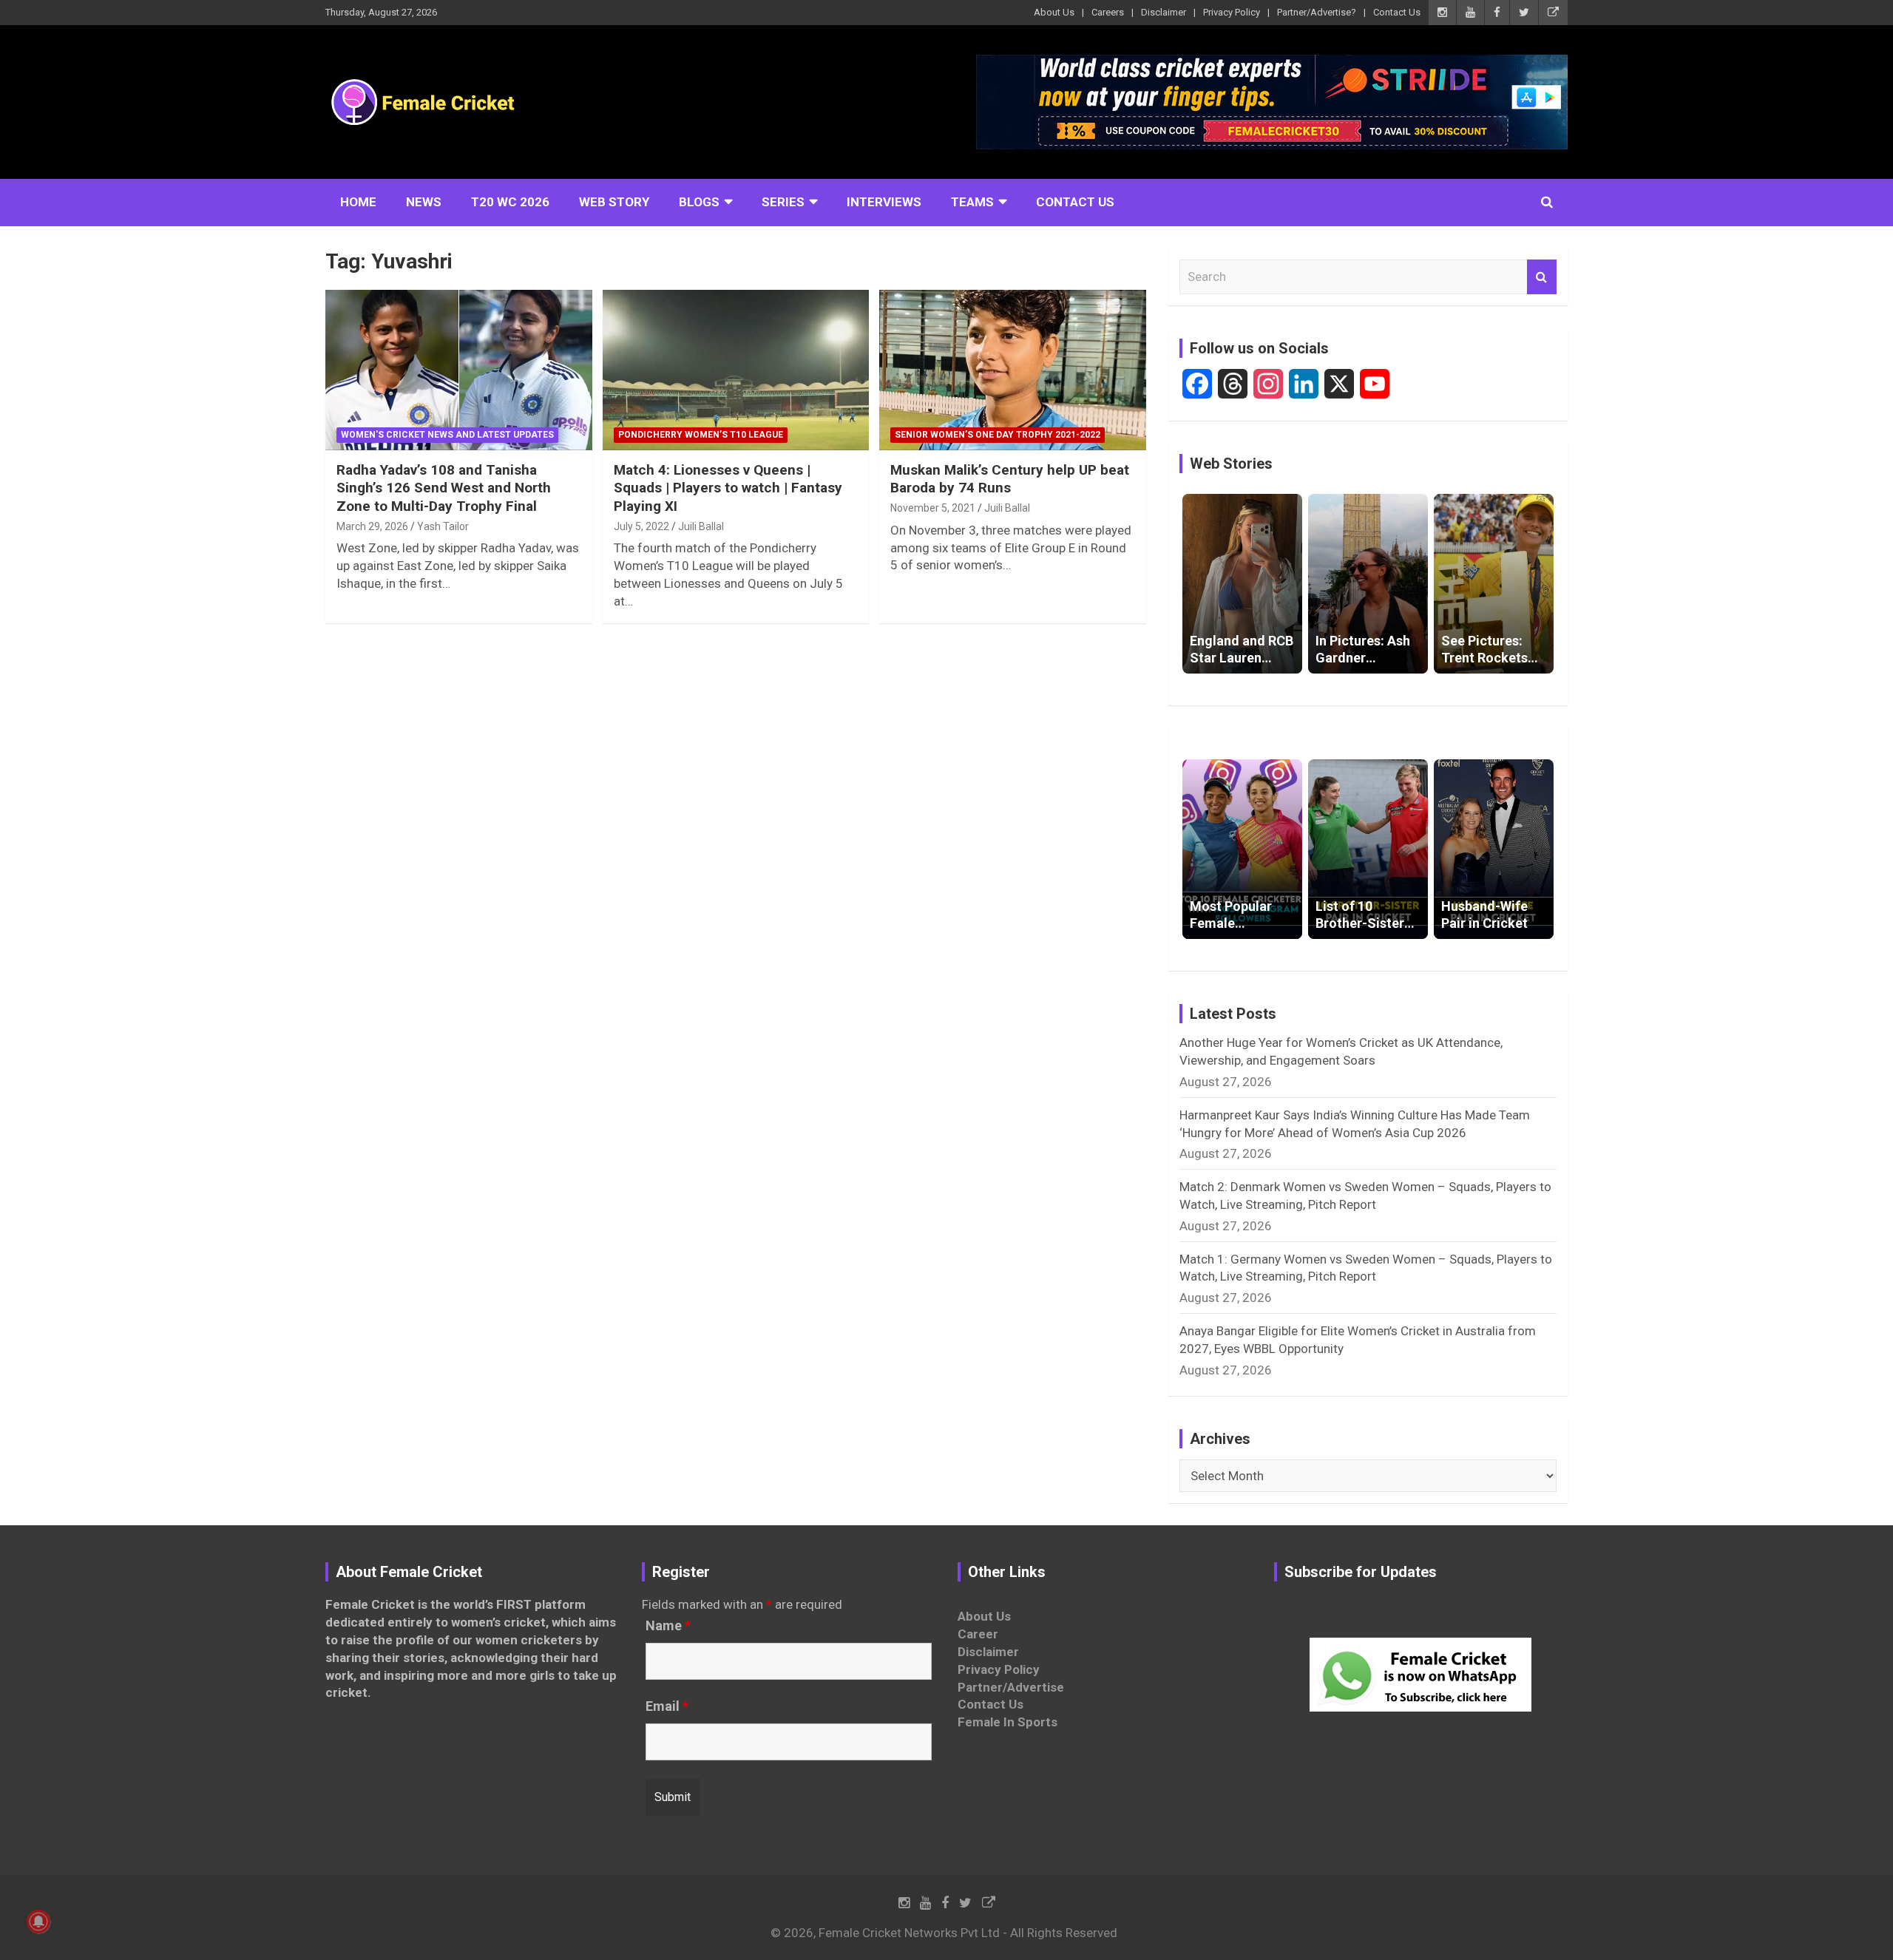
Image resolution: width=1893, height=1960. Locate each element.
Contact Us (1397, 12)
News (424, 202)
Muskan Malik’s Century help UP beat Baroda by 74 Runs (1010, 479)
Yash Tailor (443, 526)
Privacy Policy (1232, 12)
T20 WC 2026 (510, 202)
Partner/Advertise (1011, 1687)
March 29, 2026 (372, 526)
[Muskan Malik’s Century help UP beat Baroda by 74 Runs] (1013, 370)
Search (1542, 277)
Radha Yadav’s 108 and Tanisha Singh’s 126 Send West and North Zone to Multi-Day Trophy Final (444, 488)
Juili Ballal (701, 526)
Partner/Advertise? (1317, 12)
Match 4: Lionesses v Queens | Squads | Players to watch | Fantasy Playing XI (728, 488)
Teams (972, 202)
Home (358, 202)
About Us (1054, 12)
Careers (1108, 12)
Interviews (884, 202)
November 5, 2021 (933, 508)
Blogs (699, 202)
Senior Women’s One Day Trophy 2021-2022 (998, 435)
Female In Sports (1008, 1722)
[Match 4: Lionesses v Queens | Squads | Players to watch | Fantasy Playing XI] (736, 370)
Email (667, 1706)
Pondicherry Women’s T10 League (701, 435)
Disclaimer (1164, 12)
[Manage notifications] (38, 1922)
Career (978, 1634)
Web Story (614, 202)
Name (668, 1626)
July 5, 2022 (641, 526)
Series (783, 202)
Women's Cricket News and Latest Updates (447, 435)
